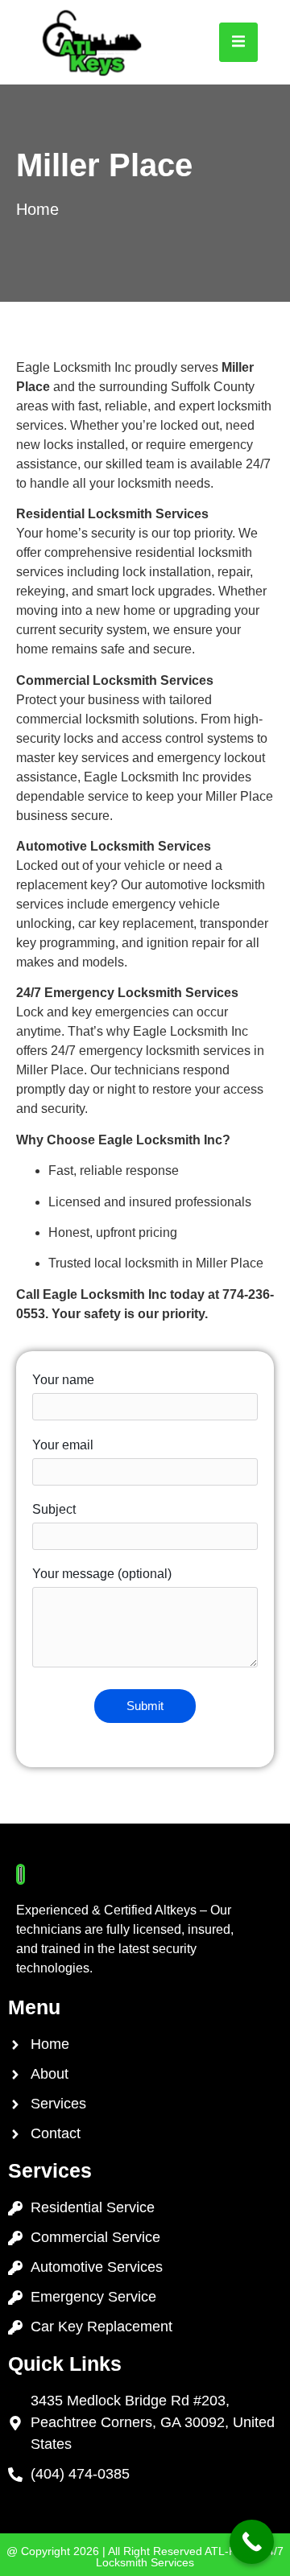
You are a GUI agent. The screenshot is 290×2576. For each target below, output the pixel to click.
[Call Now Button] (252, 2542)
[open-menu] (238, 42)
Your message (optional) (102, 1574)
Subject (54, 1509)
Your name (63, 1380)
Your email (63, 1445)
